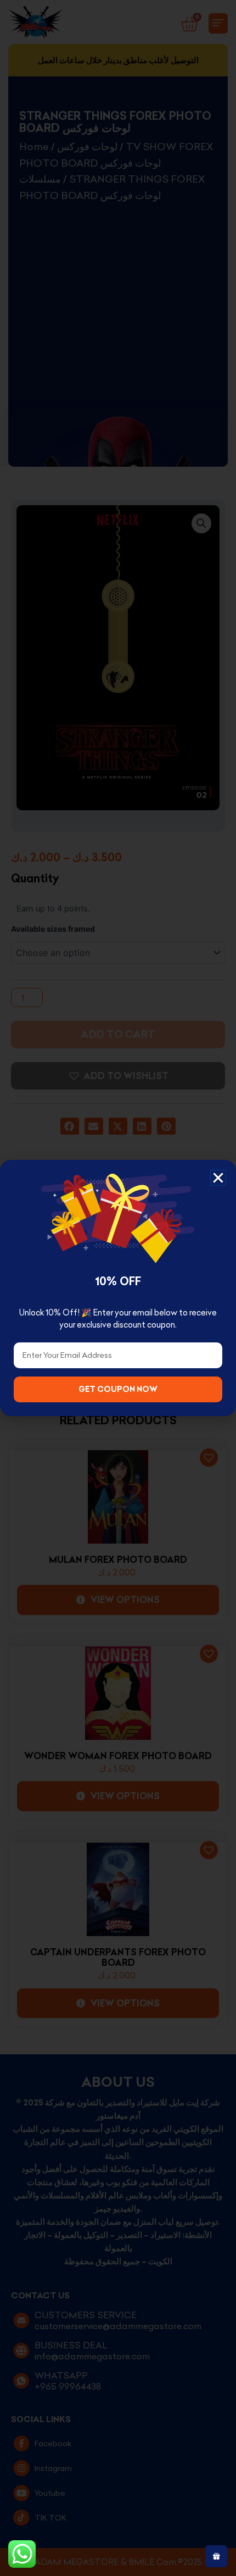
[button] (218, 1178)
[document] (118, 1288)
